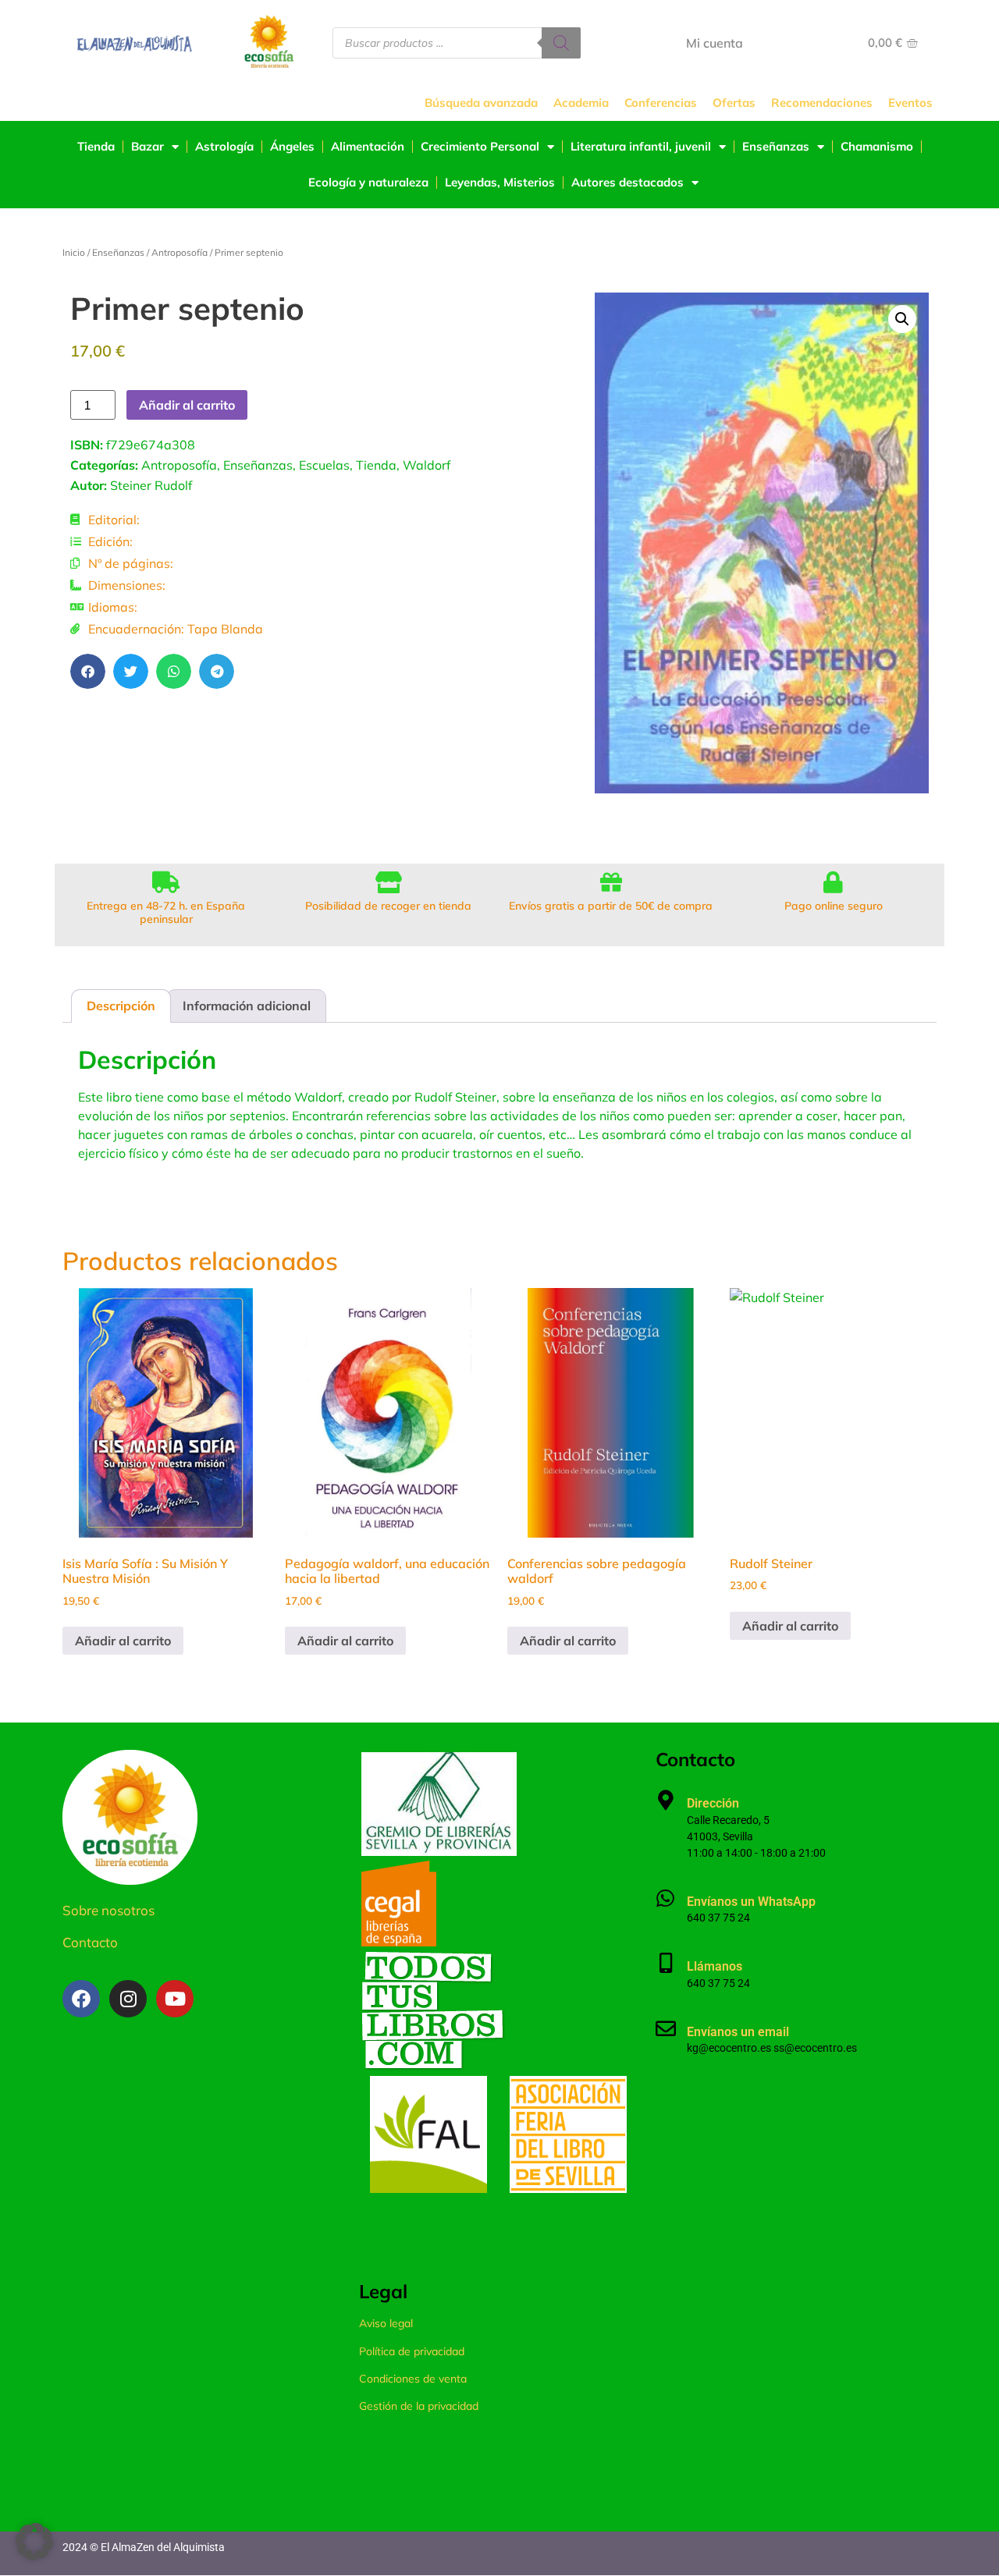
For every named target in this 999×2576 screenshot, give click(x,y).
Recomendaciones (822, 103)
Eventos (910, 103)
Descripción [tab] (121, 1006)
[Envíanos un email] (666, 2028)
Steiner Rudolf (151, 485)
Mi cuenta (715, 43)
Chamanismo (877, 146)
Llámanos (715, 1966)
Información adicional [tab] (247, 1006)
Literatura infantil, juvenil (641, 146)
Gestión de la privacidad (419, 2406)
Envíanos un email (738, 2032)
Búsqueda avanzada (481, 103)
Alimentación (368, 146)
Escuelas (324, 465)
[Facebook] (81, 1999)
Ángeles (292, 146)
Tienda (96, 146)
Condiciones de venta (413, 2379)
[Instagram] (128, 1999)
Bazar (148, 146)
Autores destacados (627, 182)
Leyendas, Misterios (500, 182)
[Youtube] (175, 1999)
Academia (581, 103)
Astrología (224, 146)
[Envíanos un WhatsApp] (666, 1898)
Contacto (90, 1942)
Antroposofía (180, 252)
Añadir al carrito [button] (123, 1641)
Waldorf (427, 465)
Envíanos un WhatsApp (751, 1902)
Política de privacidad (412, 2351)
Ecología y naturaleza (368, 182)
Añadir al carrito (187, 405)
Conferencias (661, 103)
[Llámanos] (666, 1963)
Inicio (74, 252)
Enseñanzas (776, 146)
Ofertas (734, 103)
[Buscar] (561, 43)
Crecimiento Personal (480, 146)
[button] (88, 671)
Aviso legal (386, 2323)
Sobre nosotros (108, 1910)
